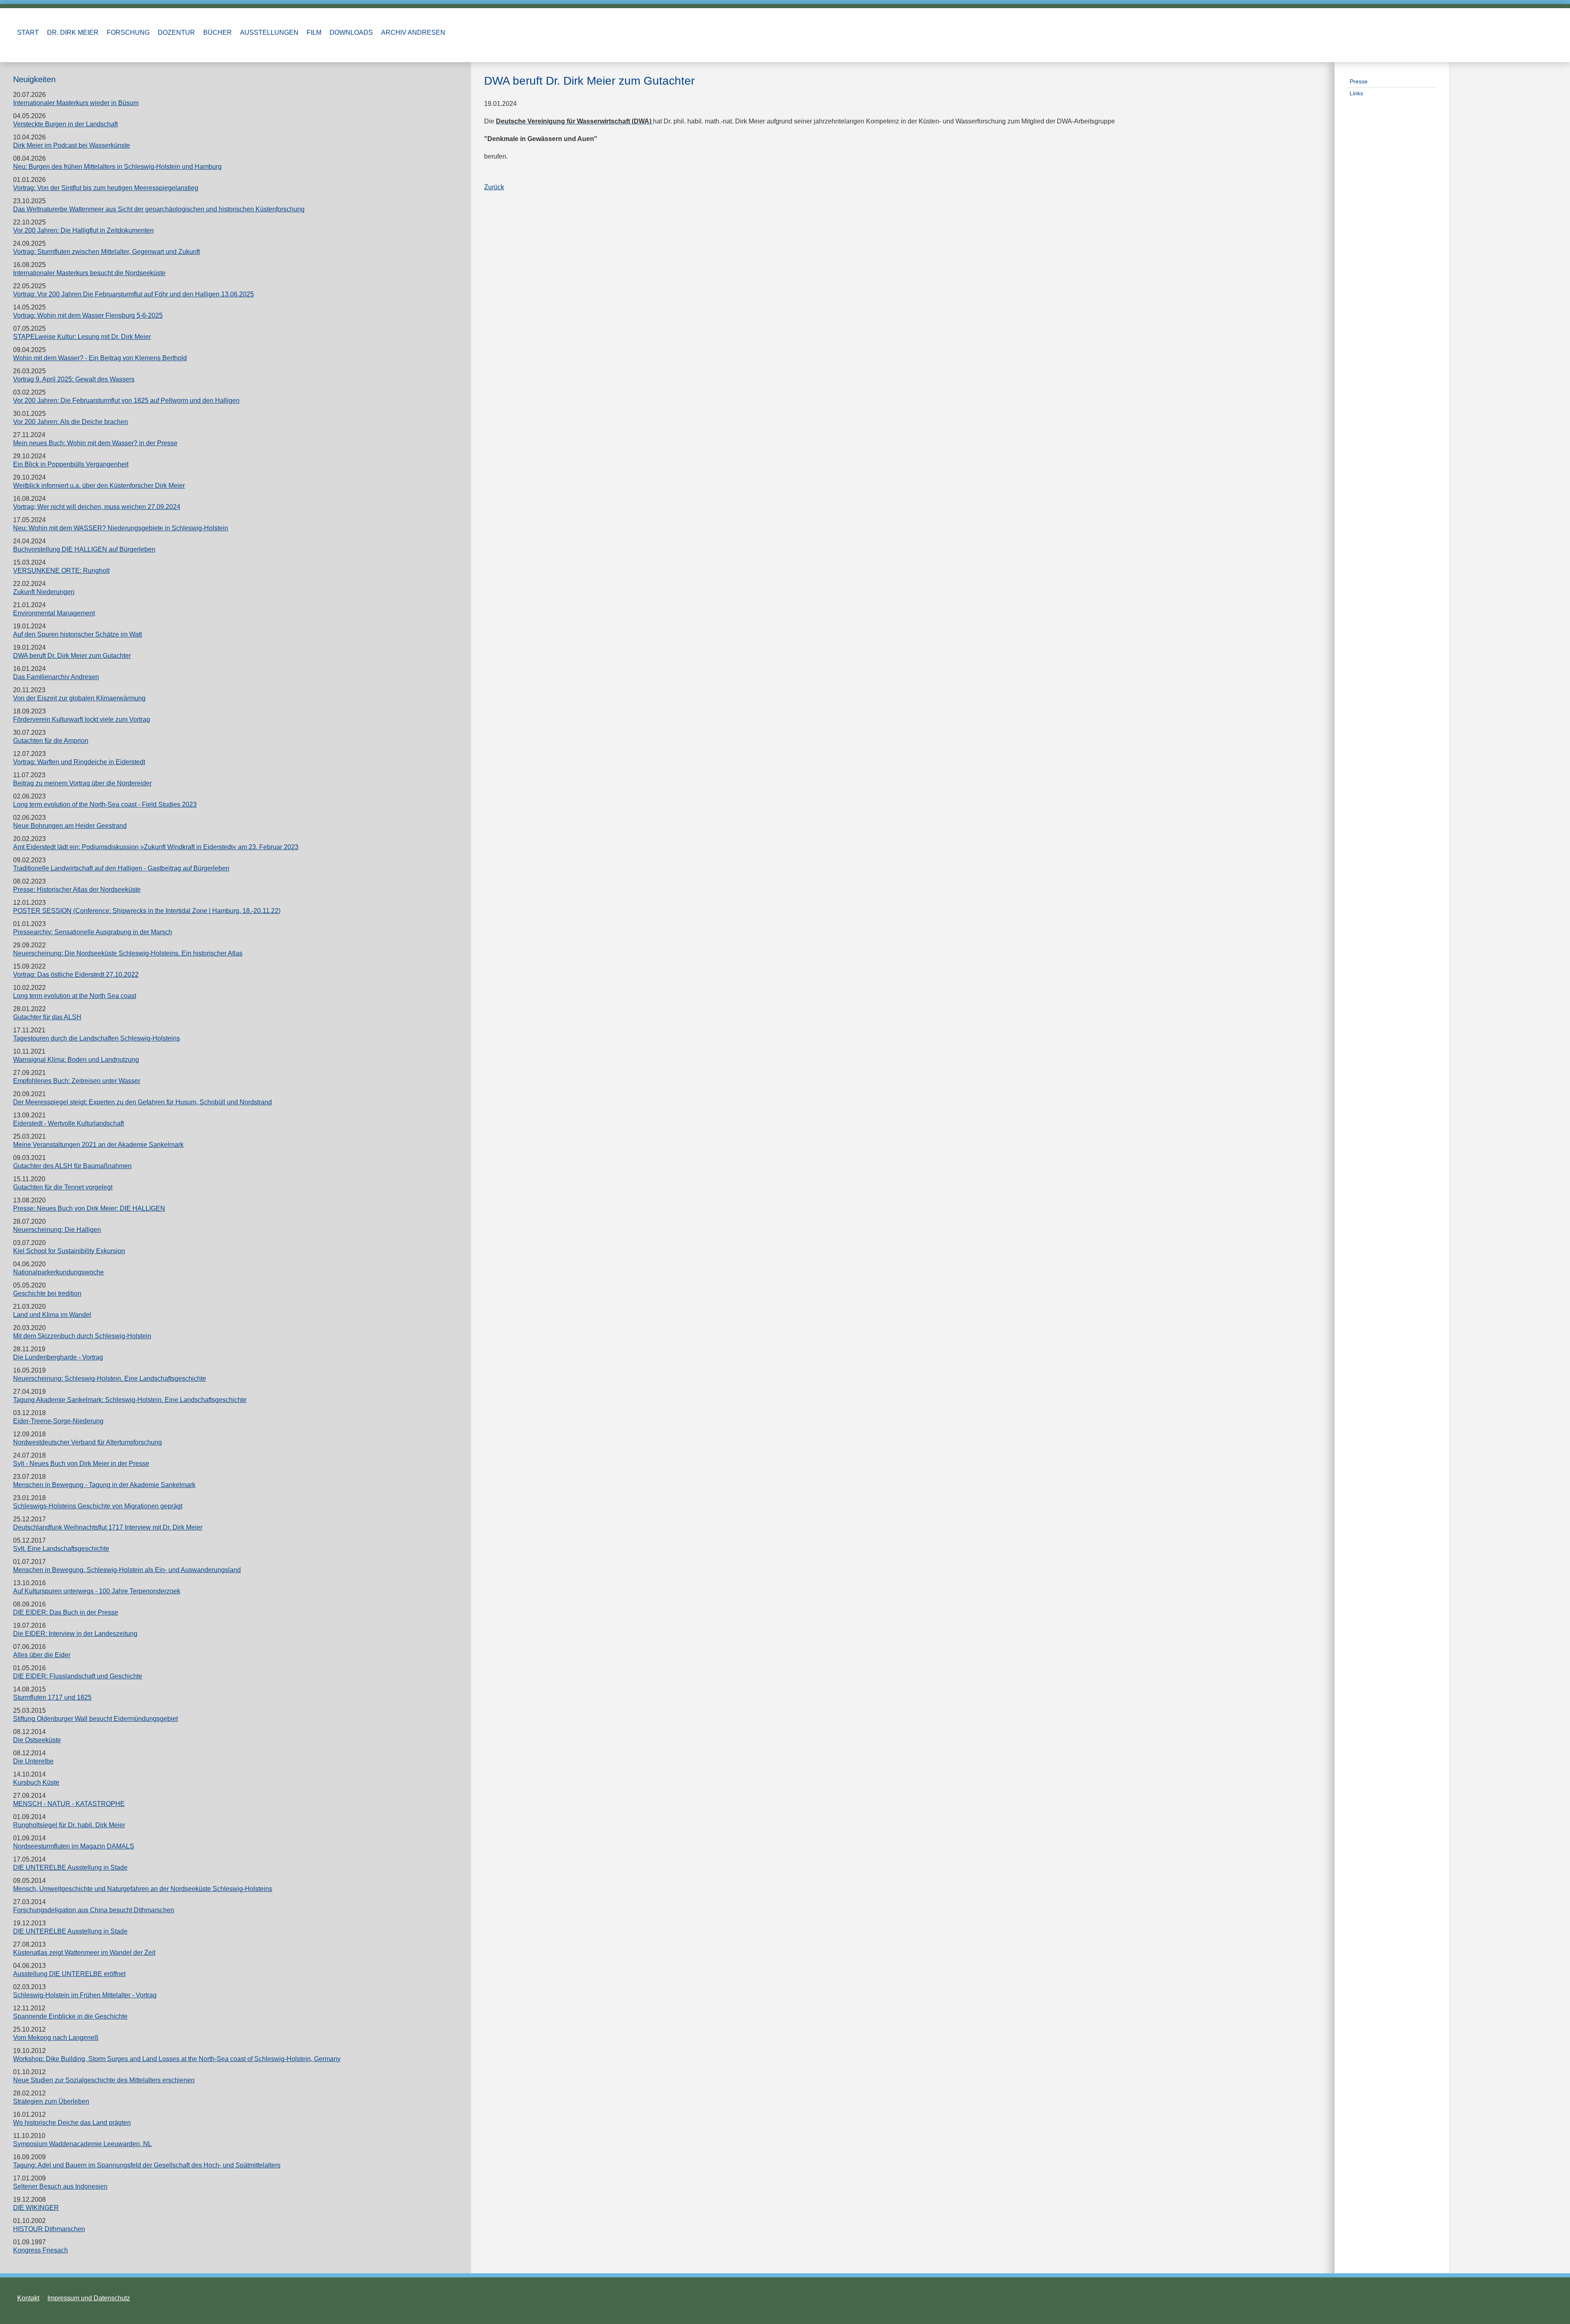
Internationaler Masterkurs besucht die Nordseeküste (89, 273)
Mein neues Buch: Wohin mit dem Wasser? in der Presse (95, 443)
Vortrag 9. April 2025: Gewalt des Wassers (74, 379)
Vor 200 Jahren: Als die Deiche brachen (71, 422)
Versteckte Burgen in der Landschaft (65, 124)
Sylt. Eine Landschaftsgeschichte (61, 1549)
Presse (1359, 81)
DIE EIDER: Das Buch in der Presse (66, 1612)
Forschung (128, 33)
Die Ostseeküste (37, 1740)
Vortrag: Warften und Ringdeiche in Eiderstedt (79, 762)
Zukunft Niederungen (44, 592)
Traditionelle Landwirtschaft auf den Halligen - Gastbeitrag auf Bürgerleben (121, 868)
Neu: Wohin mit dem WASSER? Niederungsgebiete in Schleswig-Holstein (121, 528)
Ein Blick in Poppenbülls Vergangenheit (71, 464)
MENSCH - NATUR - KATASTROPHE (69, 1804)
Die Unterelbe (33, 1761)
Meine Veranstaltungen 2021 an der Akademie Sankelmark (98, 1145)
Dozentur (176, 33)
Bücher (218, 33)
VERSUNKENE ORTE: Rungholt (61, 571)
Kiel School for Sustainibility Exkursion (69, 1251)
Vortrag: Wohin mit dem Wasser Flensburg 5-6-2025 (88, 315)
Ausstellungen (269, 33)
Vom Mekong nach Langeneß (56, 2038)
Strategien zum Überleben (51, 2101)
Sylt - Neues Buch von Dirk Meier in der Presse (81, 1464)
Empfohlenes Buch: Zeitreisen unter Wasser (77, 1081)
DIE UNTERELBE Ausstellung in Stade (70, 1867)
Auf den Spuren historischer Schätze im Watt (77, 634)
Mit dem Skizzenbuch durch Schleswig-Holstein (82, 1336)
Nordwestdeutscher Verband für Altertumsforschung (87, 1442)
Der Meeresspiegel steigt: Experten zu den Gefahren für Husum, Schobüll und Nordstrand (142, 1102)
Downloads (351, 33)
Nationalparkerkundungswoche (58, 1272)
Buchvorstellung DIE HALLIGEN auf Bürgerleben (84, 549)
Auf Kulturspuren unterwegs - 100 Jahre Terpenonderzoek (97, 1591)
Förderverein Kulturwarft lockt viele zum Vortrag (82, 719)
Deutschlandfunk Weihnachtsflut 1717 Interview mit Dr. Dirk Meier (108, 1527)
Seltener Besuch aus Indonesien (60, 2186)
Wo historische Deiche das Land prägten (72, 2123)
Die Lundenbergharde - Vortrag (58, 1357)
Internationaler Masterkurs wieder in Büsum (76, 103)
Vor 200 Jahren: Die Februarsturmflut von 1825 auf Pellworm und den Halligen (126, 400)
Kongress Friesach (40, 2250)
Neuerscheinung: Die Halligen (57, 1230)
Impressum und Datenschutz (89, 2298)
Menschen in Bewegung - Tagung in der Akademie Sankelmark (104, 1485)
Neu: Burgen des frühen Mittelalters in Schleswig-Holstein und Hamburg (117, 167)
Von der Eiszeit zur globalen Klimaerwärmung (79, 698)
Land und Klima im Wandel (52, 1315)
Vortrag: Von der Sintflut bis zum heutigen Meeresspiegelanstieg (106, 188)
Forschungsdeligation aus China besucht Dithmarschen (94, 1910)
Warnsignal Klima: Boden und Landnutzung (76, 1060)
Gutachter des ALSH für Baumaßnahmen (72, 1166)
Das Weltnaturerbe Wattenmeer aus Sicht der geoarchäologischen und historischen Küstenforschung (159, 209)
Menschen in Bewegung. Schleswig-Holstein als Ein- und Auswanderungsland (127, 1570)
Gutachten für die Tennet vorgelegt (63, 1187)
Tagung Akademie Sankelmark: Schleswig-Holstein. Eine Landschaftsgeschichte (130, 1400)
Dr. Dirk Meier (73, 33)
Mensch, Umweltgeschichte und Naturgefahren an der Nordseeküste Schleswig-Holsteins (143, 1889)
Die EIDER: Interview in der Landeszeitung (75, 1634)
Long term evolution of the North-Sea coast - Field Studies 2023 (105, 804)
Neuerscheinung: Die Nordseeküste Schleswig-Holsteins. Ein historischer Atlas (128, 953)
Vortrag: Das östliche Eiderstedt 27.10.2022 (76, 975)
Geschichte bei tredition (47, 1293)
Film (314, 33)
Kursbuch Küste (36, 1782)
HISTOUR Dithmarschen (49, 2229)
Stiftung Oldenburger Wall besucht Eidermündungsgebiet (95, 1719)
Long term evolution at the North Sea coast (75, 996)
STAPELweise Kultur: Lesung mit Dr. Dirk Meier (82, 337)
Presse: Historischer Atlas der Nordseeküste (77, 889)
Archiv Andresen (413, 33)
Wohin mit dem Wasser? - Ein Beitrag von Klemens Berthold (100, 358)
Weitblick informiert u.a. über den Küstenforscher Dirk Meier (99, 486)
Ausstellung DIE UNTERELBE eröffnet (69, 1974)
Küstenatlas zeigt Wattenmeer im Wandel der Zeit (84, 1953)
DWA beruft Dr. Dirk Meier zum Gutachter (72, 656)
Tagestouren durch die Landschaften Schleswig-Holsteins (96, 1038)
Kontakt (28, 2298)
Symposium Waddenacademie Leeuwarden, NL (82, 2144)
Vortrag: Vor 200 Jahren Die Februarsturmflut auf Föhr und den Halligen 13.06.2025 (133, 294)
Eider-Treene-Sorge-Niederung (58, 1421)
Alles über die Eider (42, 1655)
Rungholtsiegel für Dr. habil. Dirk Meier (69, 1825)
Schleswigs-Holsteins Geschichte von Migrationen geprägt (98, 1506)
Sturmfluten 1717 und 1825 (52, 1697)
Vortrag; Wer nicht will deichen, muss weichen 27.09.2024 (97, 507)
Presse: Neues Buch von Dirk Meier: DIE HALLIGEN (89, 1208)
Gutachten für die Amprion (51, 741)
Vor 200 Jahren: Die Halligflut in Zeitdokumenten (83, 230)
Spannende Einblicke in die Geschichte (70, 2016)
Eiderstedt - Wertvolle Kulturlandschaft (68, 1123)
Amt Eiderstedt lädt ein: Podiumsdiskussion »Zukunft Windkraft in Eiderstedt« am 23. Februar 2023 (156, 847)
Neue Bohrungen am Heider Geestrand (70, 826)
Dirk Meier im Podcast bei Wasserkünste (72, 145)
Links (1356, 93)
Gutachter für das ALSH (47, 1017)
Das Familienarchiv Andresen (56, 677)
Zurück (494, 187)
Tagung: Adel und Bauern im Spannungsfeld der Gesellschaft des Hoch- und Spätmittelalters (147, 2165)
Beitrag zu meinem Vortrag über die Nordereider (82, 783)
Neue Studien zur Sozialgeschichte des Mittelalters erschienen (104, 2080)
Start (28, 33)
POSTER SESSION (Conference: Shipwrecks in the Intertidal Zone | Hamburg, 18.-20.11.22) (147, 911)
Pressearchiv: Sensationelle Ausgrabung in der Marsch (93, 932)
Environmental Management (54, 613)
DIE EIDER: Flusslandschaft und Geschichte (78, 1676)
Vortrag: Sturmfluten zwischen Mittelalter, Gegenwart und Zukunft (107, 252)
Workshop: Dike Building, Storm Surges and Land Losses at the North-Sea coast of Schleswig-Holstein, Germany (177, 2059)
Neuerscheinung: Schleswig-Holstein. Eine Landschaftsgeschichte (110, 1378)
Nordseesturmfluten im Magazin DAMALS (74, 1846)
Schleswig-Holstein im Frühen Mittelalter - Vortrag (85, 1995)
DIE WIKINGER (36, 2208)
